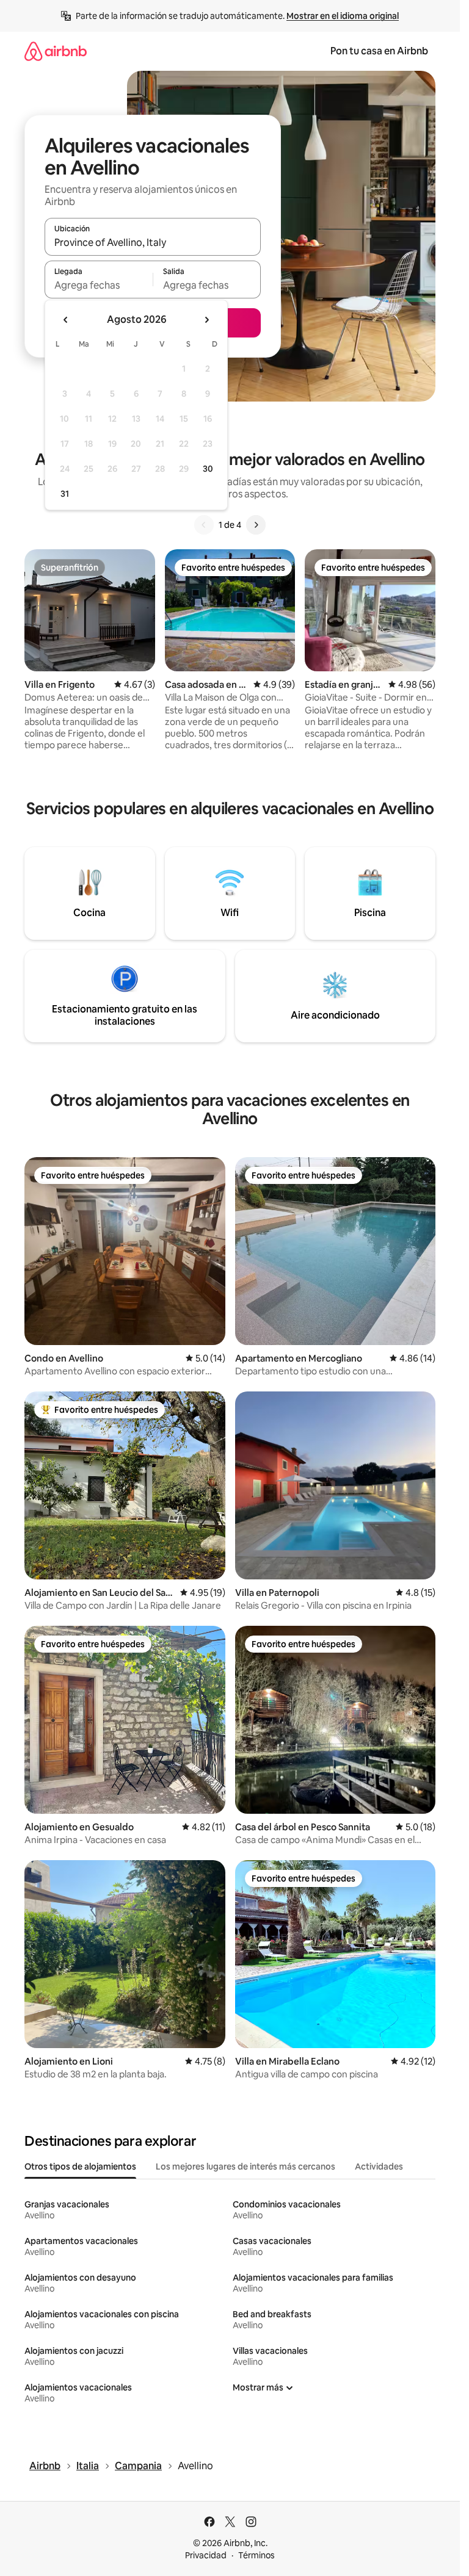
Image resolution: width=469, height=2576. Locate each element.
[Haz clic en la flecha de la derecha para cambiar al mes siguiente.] (206, 320)
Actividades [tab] (379, 2167)
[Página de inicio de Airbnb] (56, 51)
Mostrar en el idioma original (343, 16)
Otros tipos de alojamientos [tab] (80, 2167)
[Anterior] (204, 525)
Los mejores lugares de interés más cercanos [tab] (245, 2167)
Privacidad (206, 2555)
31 (65, 494)
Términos (256, 2555)
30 (208, 469)
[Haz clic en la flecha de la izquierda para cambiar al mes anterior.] (66, 320)
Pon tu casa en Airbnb (379, 51)
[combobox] (153, 242)
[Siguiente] (256, 525)
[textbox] (99, 285)
